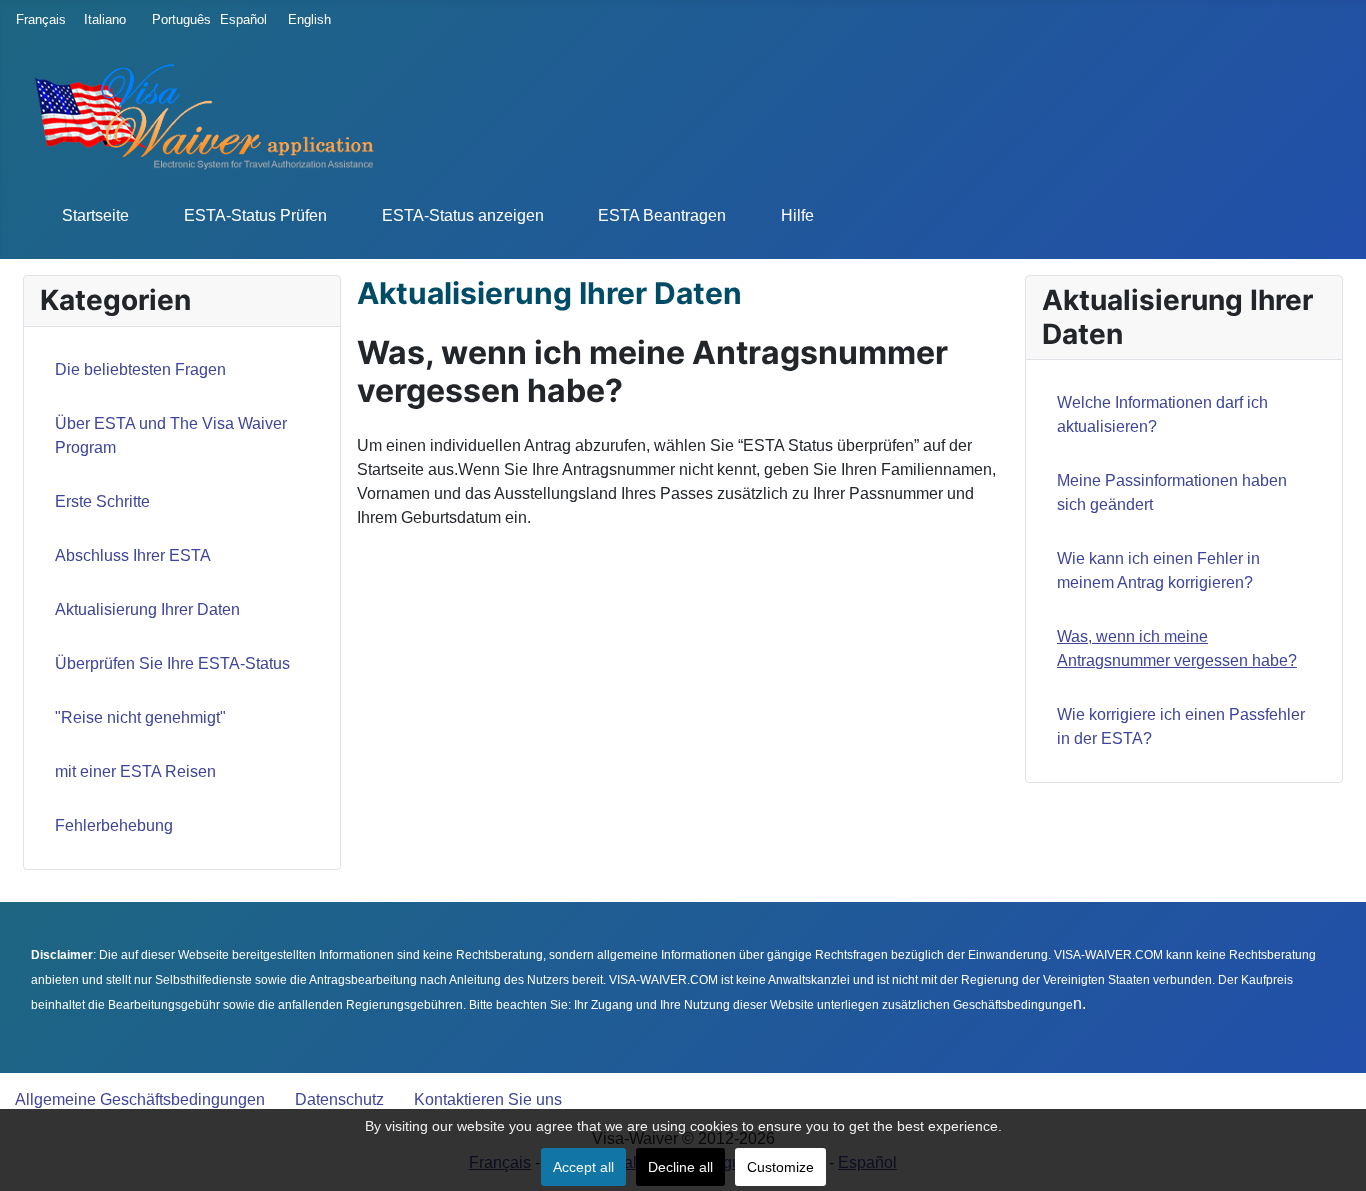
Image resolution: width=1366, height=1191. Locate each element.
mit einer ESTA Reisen (135, 771)
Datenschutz (339, 1099)
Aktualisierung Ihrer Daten (147, 609)
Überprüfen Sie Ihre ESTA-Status (172, 663)
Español (240, 19)
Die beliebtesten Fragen (140, 369)
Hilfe (797, 215)
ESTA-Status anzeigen (463, 215)
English (308, 19)
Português (172, 19)
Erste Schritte (102, 501)
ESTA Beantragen (662, 215)
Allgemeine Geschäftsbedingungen (140, 1099)
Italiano (104, 19)
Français (36, 19)
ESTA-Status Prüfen (255, 215)
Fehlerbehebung (114, 825)
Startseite (95, 215)
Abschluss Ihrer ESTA (133, 555)
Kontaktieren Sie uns (488, 1099)
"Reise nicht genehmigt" (140, 717)
